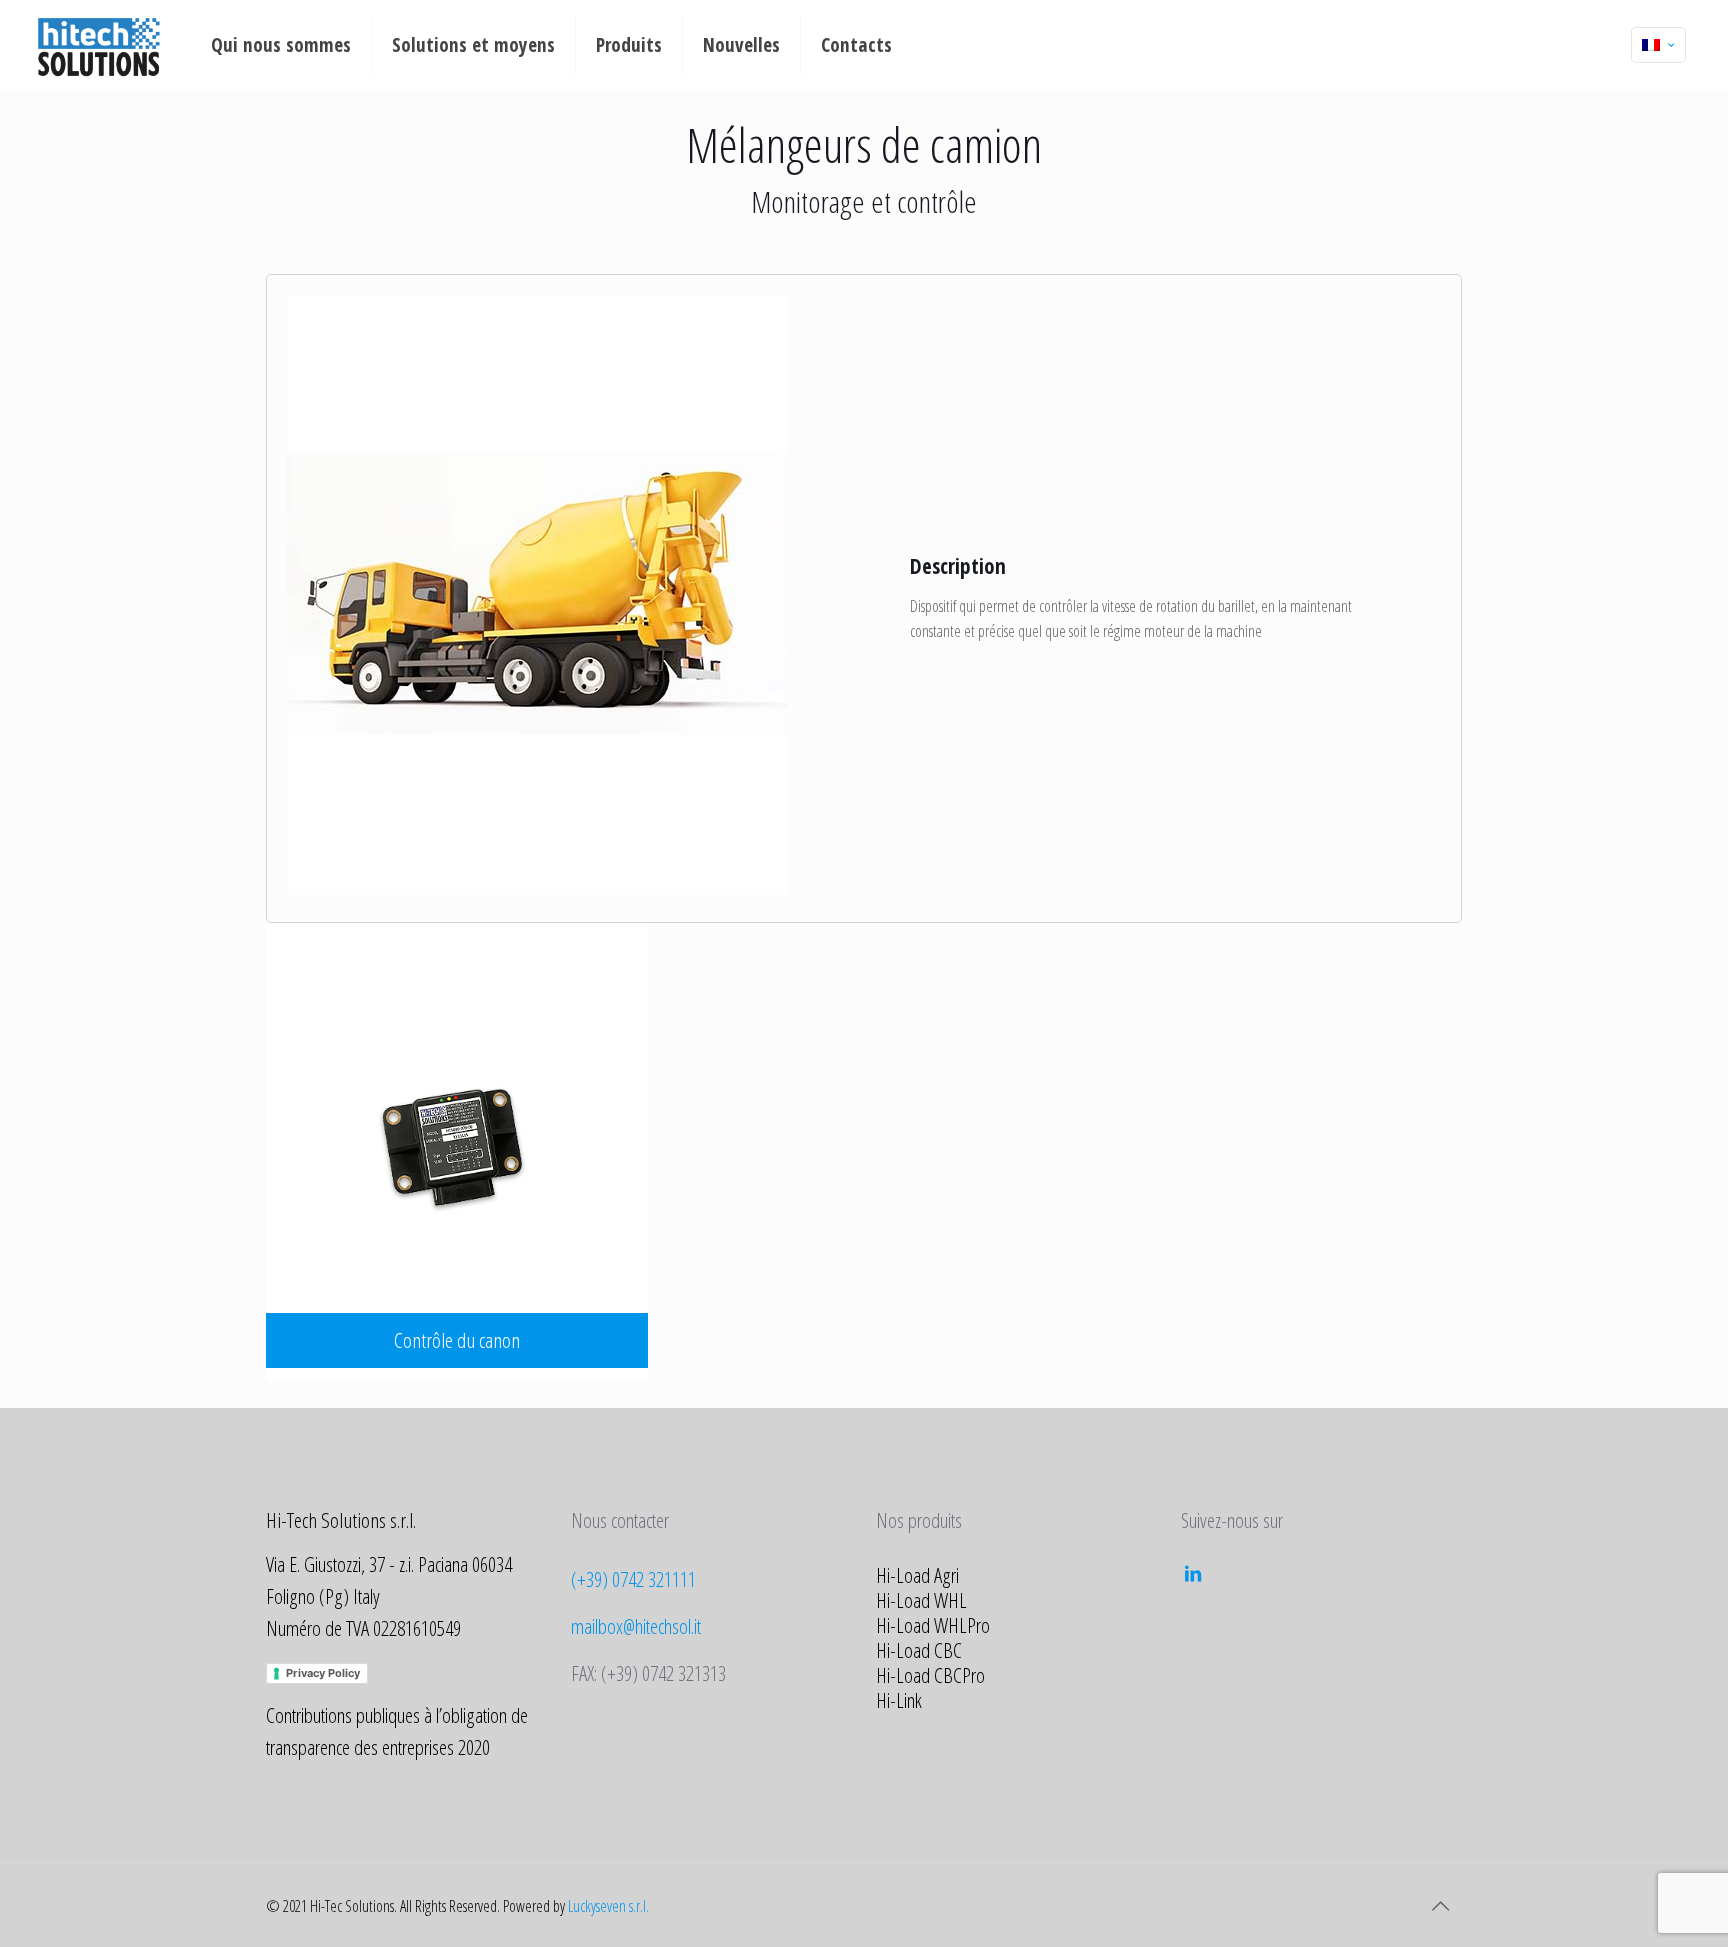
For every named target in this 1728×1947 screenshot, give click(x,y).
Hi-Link (899, 1700)
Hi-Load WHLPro (933, 1625)
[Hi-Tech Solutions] (98, 45)
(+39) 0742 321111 (633, 1579)
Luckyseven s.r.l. (608, 1906)
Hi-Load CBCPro (930, 1675)
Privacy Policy (323, 1673)
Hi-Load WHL (921, 1600)
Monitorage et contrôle (864, 201)
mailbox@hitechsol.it (636, 1626)
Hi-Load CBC (919, 1650)
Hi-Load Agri (917, 1575)
